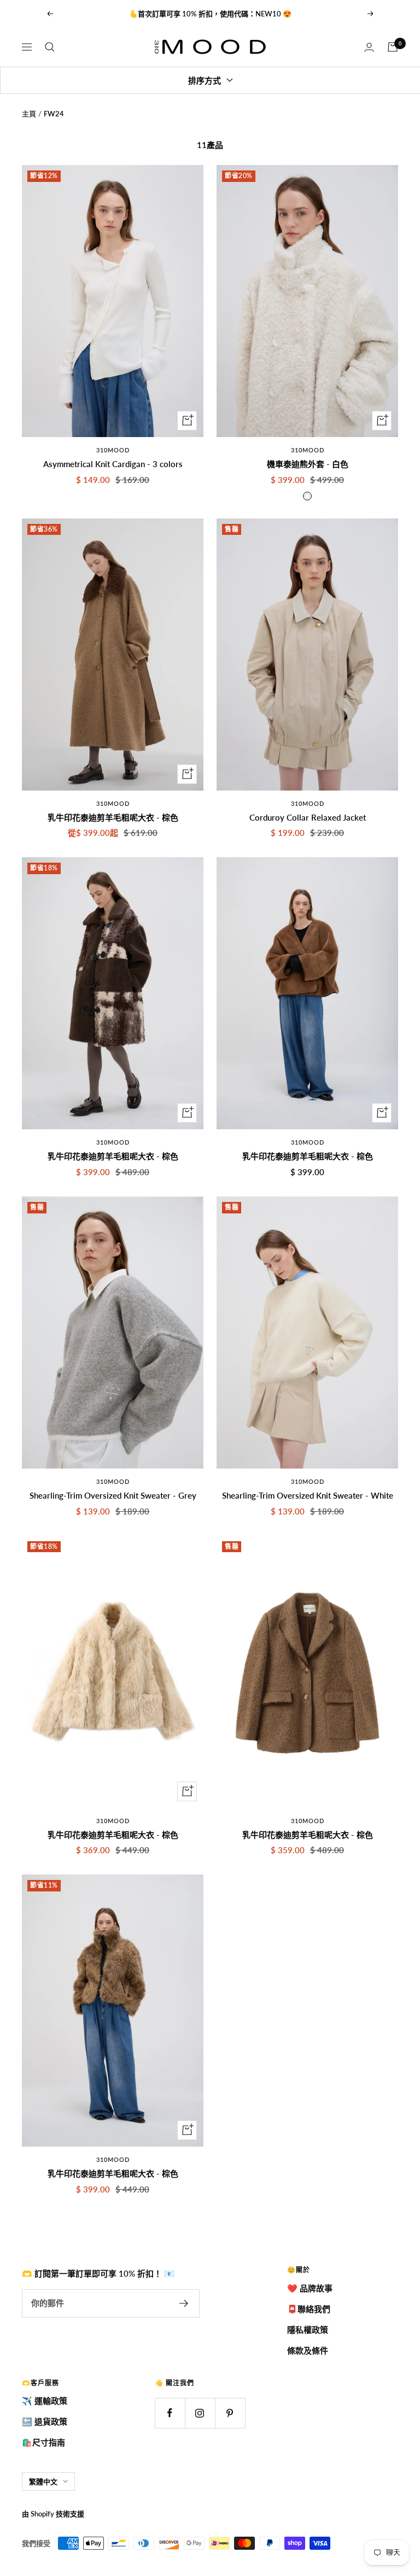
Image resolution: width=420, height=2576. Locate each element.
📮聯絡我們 (309, 2309)
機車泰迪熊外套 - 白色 (308, 464)
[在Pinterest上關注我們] (230, 2413)
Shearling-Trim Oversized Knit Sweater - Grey (113, 1495)
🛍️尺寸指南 (43, 2442)
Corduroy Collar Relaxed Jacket (308, 817)
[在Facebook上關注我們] (170, 2413)
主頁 (29, 114)
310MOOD (113, 450)
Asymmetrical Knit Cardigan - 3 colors (113, 464)
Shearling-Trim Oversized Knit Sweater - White (308, 1495)
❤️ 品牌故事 (310, 2288)
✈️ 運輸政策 (45, 2401)
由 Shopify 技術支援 (53, 2514)
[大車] (393, 47)
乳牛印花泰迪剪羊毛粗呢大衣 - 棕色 (113, 817)
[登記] (184, 2303)
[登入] (369, 47)
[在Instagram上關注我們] (200, 2413)
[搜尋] (50, 47)
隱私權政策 (308, 2330)
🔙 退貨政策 (45, 2421)
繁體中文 (43, 2481)
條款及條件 (308, 2350)
